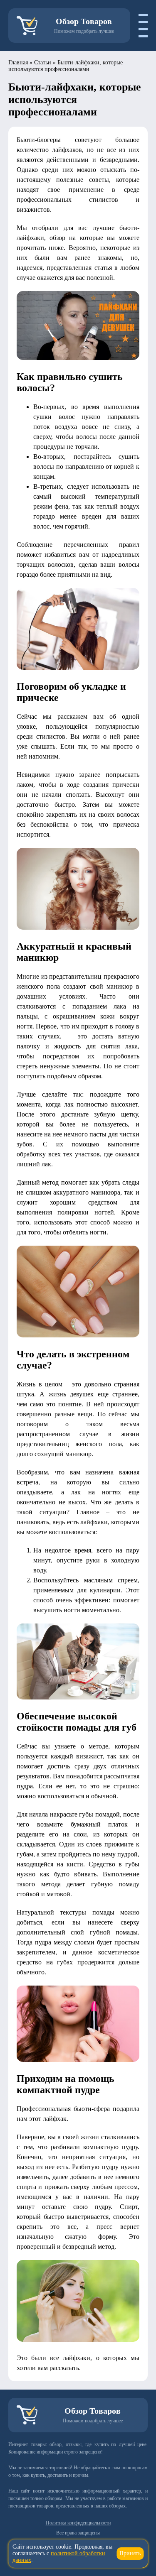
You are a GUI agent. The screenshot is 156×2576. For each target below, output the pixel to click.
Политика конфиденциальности (78, 2523)
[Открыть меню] (139, 26)
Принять (130, 2553)
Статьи (43, 62)
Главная (18, 62)
